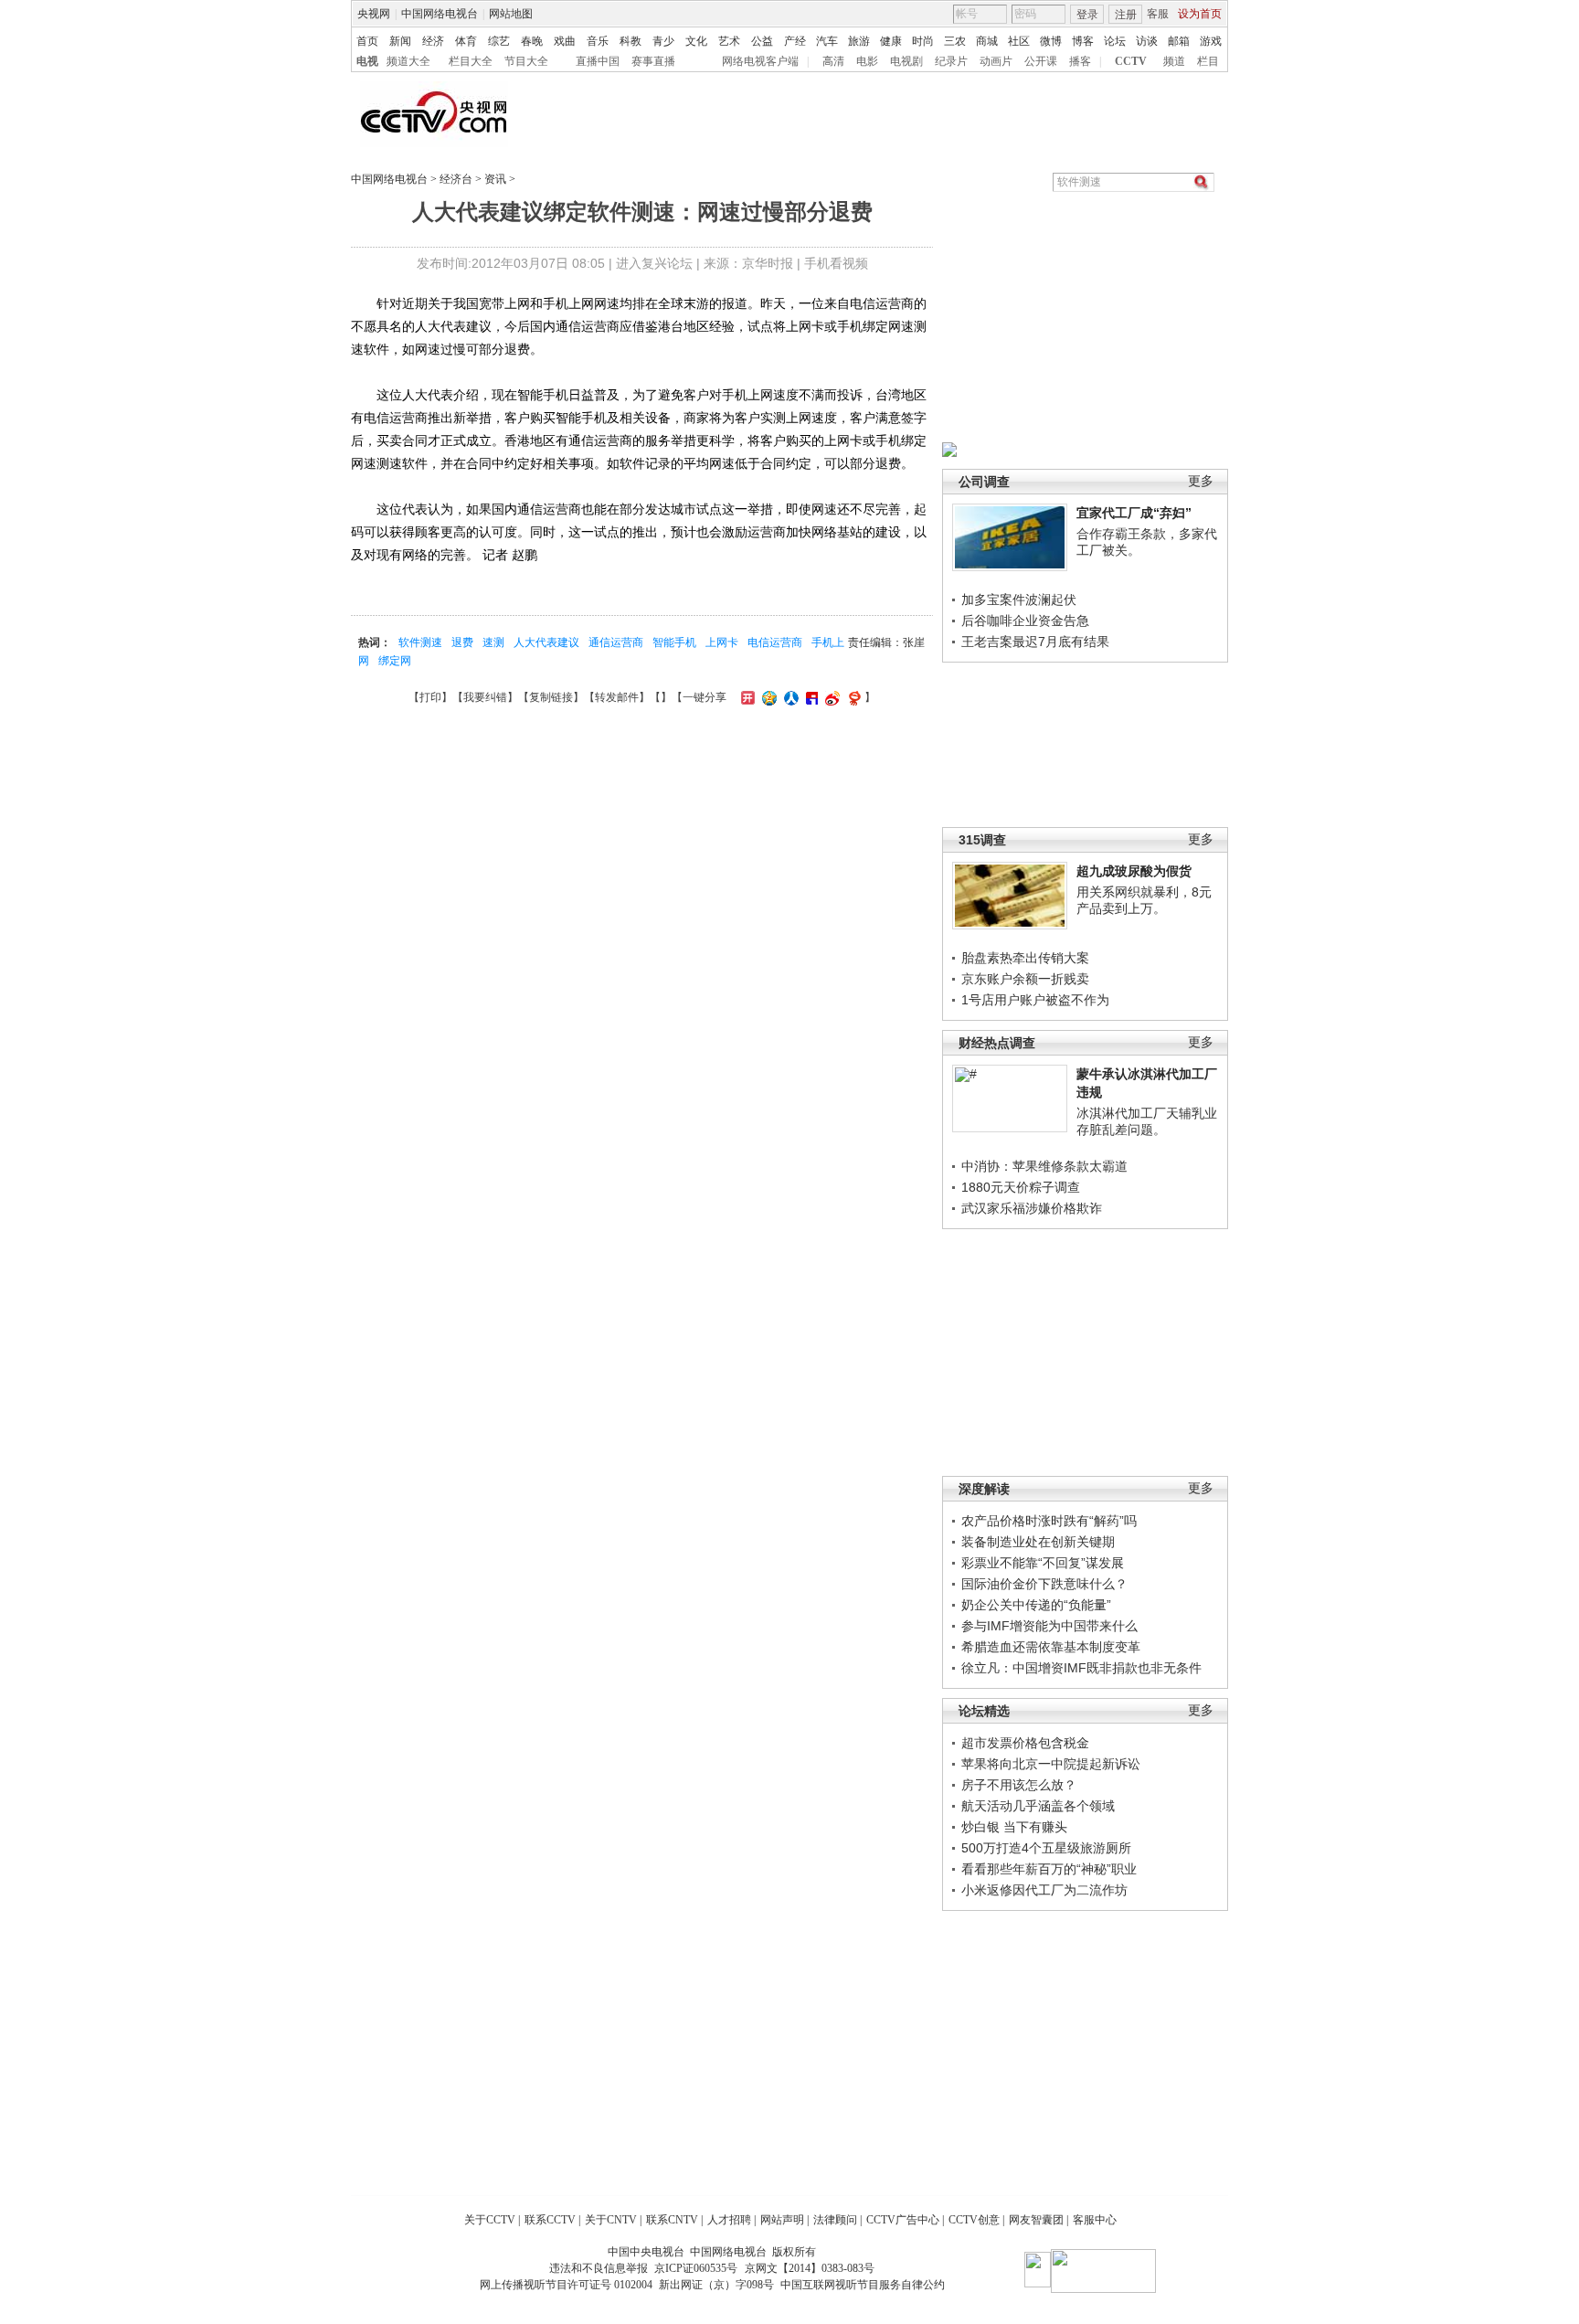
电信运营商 (775, 642)
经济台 (456, 179)
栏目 (1208, 61)
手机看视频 (836, 263)
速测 (493, 642)
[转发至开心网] (746, 697)
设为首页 (1200, 14)
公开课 (1041, 61)
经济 (433, 41)
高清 (833, 61)
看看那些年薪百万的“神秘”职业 (1049, 1869)
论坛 (1115, 41)
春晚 (532, 41)
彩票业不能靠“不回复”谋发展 (1043, 1563)
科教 (631, 41)
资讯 (495, 179)
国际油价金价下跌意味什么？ (1044, 1584)
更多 (1201, 481)
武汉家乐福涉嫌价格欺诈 (1032, 1208)
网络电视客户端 (760, 61)
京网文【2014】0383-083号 (810, 2268)
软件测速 (420, 642)
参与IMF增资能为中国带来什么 (1049, 1626)
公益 (762, 41)
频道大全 (408, 61)
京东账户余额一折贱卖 (1025, 979)
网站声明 (782, 2220)
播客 (1080, 61)
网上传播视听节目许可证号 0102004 (566, 2285)
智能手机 (674, 642)
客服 (1158, 14)
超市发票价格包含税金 (1025, 1743)
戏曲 (565, 41)
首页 (367, 41)
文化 (696, 41)
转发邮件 (617, 697)
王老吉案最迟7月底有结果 (1035, 642)
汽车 (827, 41)
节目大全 (526, 61)
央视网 (374, 14)
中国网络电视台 (440, 14)
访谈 (1147, 41)
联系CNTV (672, 2220)
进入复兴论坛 (654, 263)
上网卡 (722, 642)
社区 (1019, 41)
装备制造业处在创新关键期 (1038, 1542)
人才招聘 (729, 2220)
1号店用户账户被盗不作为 (1035, 1000)
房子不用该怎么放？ (1019, 1785)
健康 (891, 41)
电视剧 (906, 61)
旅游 (859, 41)
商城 (987, 41)
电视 (367, 61)
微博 (1051, 41)
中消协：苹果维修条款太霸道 (1044, 1166)
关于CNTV (611, 2220)
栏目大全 (471, 61)
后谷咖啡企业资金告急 (1025, 621)
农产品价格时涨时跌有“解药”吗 (1049, 1521)
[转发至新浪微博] (830, 697)
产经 (795, 41)
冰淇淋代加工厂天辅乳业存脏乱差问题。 (1147, 1121)
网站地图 (511, 14)
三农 (955, 41)
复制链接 (551, 697)
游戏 (1211, 41)
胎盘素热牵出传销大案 (1025, 958)
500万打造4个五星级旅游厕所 (1046, 1848)
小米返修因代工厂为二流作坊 (1044, 1890)
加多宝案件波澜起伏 (1019, 600)
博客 (1083, 41)
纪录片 (951, 61)
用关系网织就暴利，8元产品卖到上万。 (1144, 900)
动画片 (996, 61)
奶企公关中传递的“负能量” (1036, 1605)
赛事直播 (653, 61)
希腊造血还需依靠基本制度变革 (1051, 1647)
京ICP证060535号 (696, 2268)
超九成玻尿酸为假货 (1134, 871)
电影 (867, 61)
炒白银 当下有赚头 (1014, 1827)
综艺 (499, 41)
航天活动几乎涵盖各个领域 (1038, 1806)
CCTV (1131, 61)
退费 (462, 642)
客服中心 (1095, 2220)
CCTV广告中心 (903, 2220)
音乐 (598, 41)
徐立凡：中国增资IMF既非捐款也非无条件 (1081, 1668)
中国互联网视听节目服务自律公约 (863, 2285)
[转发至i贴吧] (810, 697)
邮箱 (1179, 41)
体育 (466, 41)
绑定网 (395, 661)
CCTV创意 (974, 2220)
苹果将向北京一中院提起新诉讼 (1051, 1764)
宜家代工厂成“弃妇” (1134, 513)
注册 (1126, 15)
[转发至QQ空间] (767, 697)
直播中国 (598, 61)
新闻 (400, 41)
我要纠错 (485, 697)
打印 (430, 697)
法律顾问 (835, 2220)
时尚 (923, 41)
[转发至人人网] (789, 697)
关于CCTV (490, 2220)
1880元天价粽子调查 (1021, 1187)
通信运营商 (616, 642)
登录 (1087, 15)
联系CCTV (550, 2220)
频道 (1174, 61)
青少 (663, 41)
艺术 (729, 41)
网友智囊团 (1036, 2220)
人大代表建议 (546, 642)
